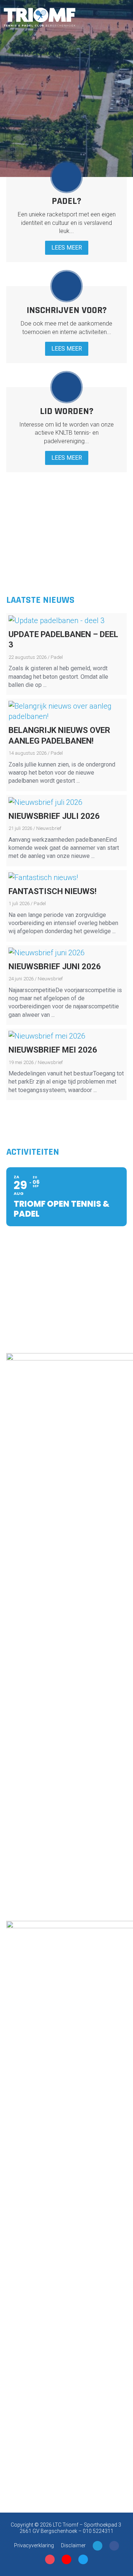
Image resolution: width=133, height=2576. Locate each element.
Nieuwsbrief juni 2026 (55, 967)
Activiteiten (33, 1152)
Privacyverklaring (34, 2545)
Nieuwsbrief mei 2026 (53, 1050)
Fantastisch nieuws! (52, 891)
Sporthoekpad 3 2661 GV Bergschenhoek (71, 2528)
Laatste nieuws (40, 600)
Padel (57, 657)
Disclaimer (73, 2545)
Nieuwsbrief (49, 828)
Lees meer (67, 248)
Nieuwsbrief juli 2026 (54, 816)
